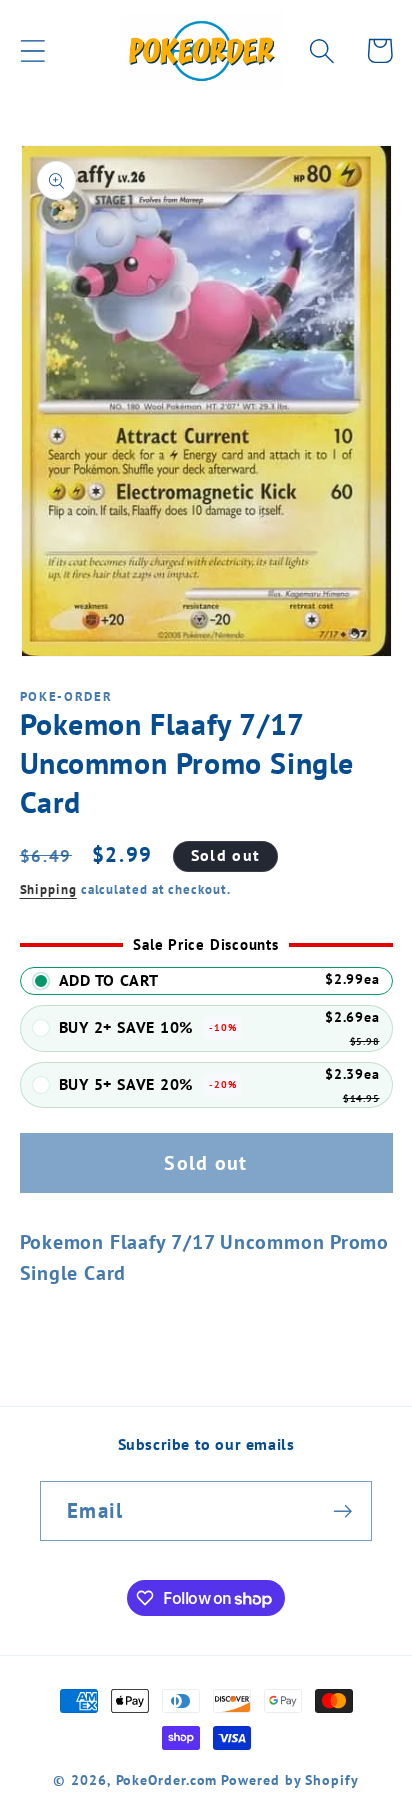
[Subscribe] (342, 1511)
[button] (32, 50)
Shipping (48, 889)
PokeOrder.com (167, 1779)
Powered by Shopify (289, 1779)
